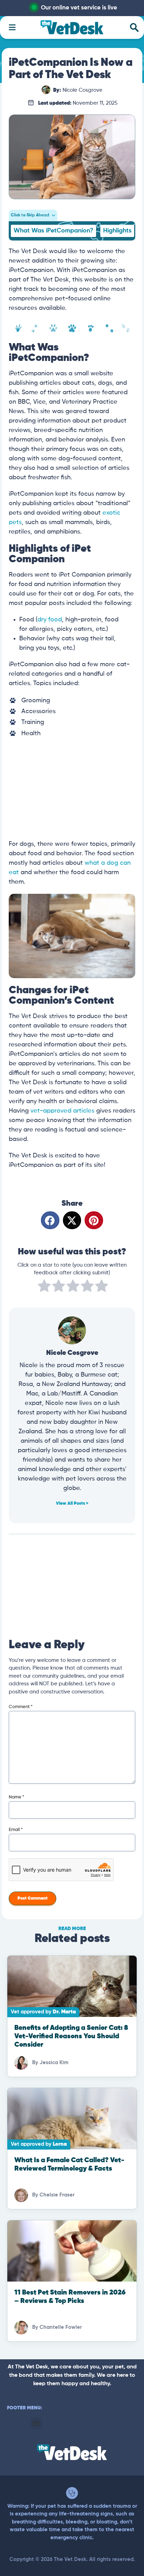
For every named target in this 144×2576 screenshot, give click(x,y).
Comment (21, 1707)
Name (16, 1797)
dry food (50, 620)
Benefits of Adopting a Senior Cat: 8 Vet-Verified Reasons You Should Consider (71, 2036)
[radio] (44, 1287)
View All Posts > (72, 1503)
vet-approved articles (62, 1111)
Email (16, 1830)
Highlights (117, 231)
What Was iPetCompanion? (53, 231)
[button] (50, 1220)
